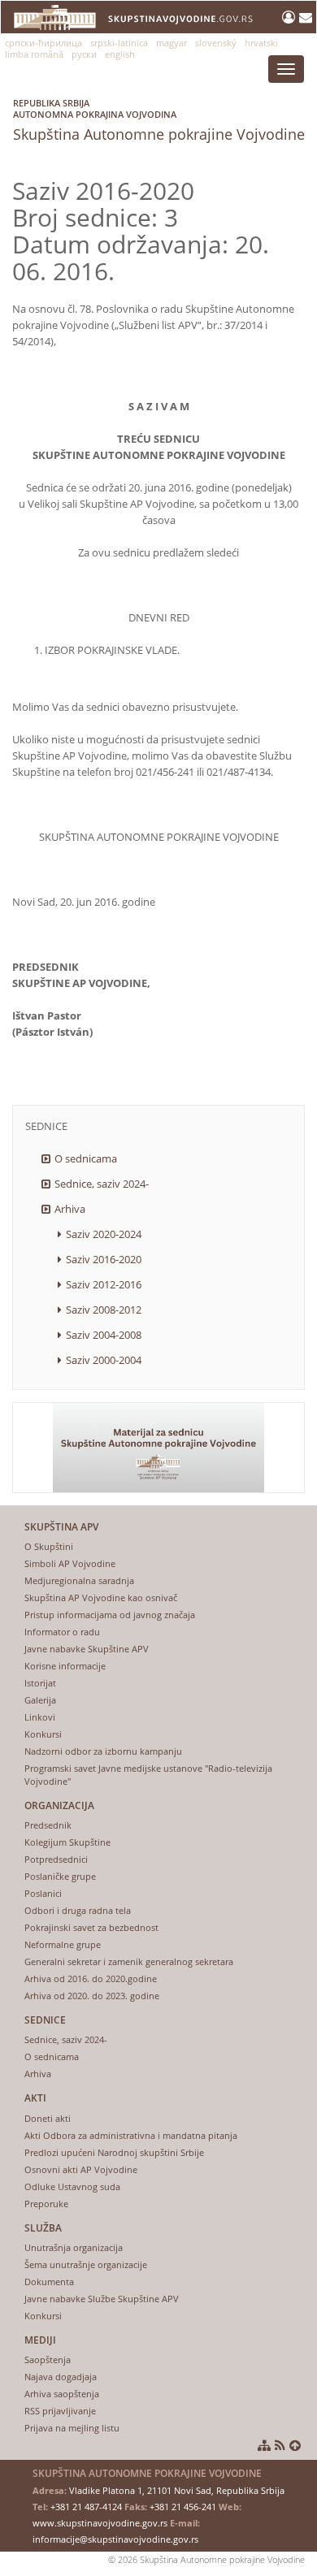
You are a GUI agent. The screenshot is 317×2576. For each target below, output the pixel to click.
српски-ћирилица (43, 43)
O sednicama (86, 1158)
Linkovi (40, 1717)
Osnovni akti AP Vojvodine (81, 2169)
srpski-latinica (119, 43)
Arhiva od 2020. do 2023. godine (92, 1996)
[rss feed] (280, 2445)
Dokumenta (49, 2282)
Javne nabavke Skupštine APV (87, 1649)
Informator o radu (62, 1632)
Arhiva (70, 1209)
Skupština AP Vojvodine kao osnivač (101, 1598)
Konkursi (43, 1734)
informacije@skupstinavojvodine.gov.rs (115, 2539)
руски (84, 54)
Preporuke (46, 2204)
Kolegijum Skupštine (67, 1842)
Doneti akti (48, 2118)
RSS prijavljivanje (60, 2411)
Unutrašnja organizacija (74, 2247)
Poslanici (43, 1893)
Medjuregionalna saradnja (79, 1580)
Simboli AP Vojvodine (70, 1563)
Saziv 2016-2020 (104, 1259)
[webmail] (306, 17)
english (120, 54)
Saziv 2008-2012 (104, 1310)
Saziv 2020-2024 (104, 1234)
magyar (172, 43)
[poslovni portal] (291, 17)
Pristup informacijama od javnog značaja (110, 1615)
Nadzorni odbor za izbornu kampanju (103, 1751)
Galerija (40, 1700)
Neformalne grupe (63, 1944)
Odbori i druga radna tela (78, 1910)
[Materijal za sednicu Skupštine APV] (158, 1448)
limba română (34, 54)
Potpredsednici (56, 1859)
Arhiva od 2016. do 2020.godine (91, 1979)
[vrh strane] (295, 2445)
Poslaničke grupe (60, 1876)
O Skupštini (49, 1546)
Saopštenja (48, 2360)
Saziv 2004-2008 (104, 1335)
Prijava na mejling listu (72, 2428)
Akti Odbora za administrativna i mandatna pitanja (131, 2135)
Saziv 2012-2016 (104, 1284)
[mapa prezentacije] (264, 2445)
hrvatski (261, 43)
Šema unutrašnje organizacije (86, 2264)
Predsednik (48, 1825)
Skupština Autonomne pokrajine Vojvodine (159, 120)
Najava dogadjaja (61, 2377)
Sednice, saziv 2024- (102, 1184)
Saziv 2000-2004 (104, 1360)
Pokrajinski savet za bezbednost (91, 1927)
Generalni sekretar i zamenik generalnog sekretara (129, 1961)
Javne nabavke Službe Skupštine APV (102, 2299)
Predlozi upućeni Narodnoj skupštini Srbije (114, 2152)
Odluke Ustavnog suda (72, 2186)
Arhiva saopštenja (62, 2394)
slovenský (216, 43)
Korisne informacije (65, 1666)
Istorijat (40, 1683)
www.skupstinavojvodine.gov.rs (100, 2523)
